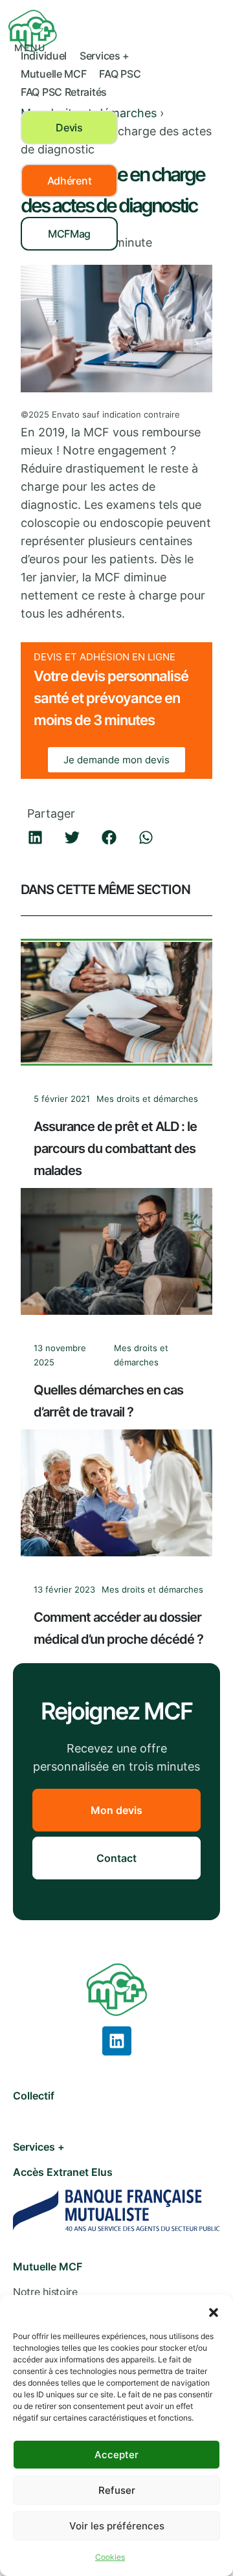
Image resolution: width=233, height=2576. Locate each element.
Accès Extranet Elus (63, 2172)
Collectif (34, 2096)
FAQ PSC (120, 74)
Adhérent (70, 181)
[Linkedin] (117, 2041)
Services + (105, 56)
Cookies (110, 2557)
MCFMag (69, 234)
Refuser (117, 2490)
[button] (214, 2311)
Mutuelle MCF (53, 74)
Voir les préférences (117, 2526)
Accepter (116, 2455)
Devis (69, 128)
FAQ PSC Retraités (64, 92)
